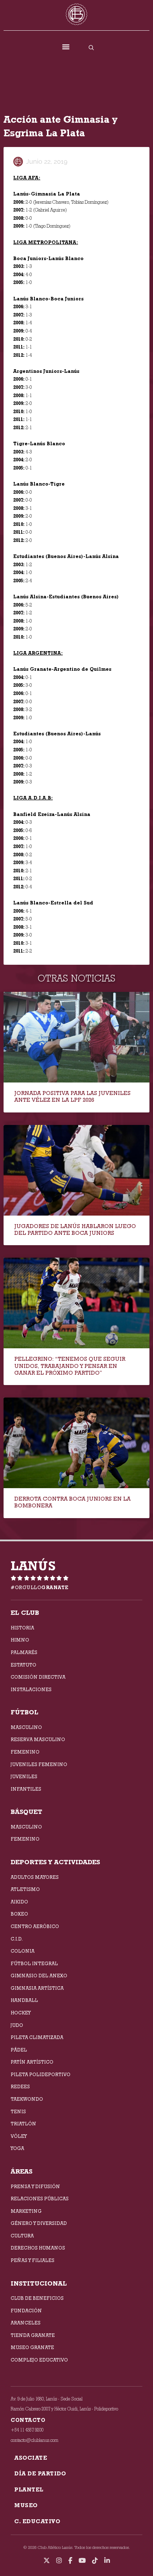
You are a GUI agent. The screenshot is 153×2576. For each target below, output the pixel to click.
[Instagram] (59, 2561)
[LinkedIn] (107, 2561)
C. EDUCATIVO (37, 2521)
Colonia (23, 1951)
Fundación (26, 2311)
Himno (20, 1640)
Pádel (19, 2050)
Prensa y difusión (35, 2186)
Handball (24, 2000)
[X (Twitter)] (47, 2561)
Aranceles (26, 2323)
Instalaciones (31, 1689)
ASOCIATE (31, 2458)
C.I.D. (17, 1939)
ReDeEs (20, 2086)
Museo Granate (32, 2347)
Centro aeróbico (35, 1926)
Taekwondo (27, 2099)
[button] (66, 47)
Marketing (26, 2211)
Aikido (19, 1902)
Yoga (17, 2148)
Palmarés (24, 1652)
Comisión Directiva (38, 1677)
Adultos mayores (35, 1877)
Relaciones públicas (40, 2199)
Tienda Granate (33, 2335)
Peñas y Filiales (33, 2260)
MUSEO (26, 2505)
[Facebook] (70, 2561)
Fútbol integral (34, 1963)
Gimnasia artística (37, 1988)
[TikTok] (95, 2561)
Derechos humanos (38, 2248)
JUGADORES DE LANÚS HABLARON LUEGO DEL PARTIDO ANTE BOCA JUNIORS (75, 1229)
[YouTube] (82, 2561)
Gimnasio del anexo (39, 1976)
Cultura (22, 2236)
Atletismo (25, 1889)
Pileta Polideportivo (41, 2074)
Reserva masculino (38, 1739)
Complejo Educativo (39, 2360)
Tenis (18, 2111)
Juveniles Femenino (39, 1764)
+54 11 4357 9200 (27, 2430)
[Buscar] (91, 47)
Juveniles (24, 1776)
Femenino (25, 1752)
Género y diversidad (39, 2223)
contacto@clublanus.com (35, 2440)
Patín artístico (32, 2062)
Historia (22, 1628)
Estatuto (23, 1665)
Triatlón (23, 2124)
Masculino (26, 1727)
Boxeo (19, 1914)
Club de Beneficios (37, 2298)
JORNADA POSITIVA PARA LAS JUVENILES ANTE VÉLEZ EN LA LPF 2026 (72, 1096)
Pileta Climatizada (37, 2037)
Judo (17, 2025)
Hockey (21, 2013)
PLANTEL (29, 2489)
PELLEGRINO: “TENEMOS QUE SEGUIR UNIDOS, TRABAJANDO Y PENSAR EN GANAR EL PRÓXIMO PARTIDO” (70, 1366)
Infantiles (26, 1789)
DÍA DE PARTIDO (40, 2473)
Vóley (19, 2136)
